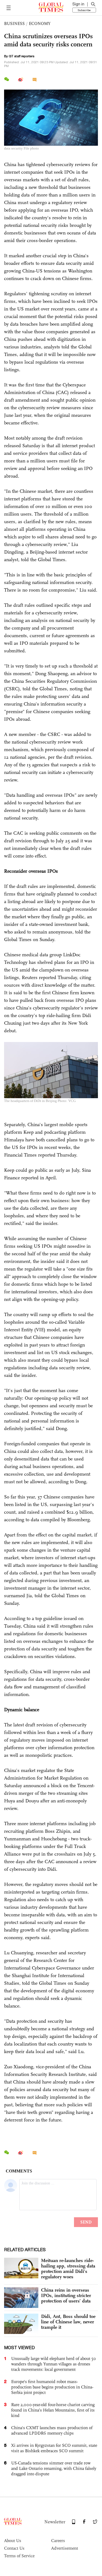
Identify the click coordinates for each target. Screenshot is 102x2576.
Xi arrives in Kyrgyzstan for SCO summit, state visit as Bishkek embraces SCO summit (54, 2448)
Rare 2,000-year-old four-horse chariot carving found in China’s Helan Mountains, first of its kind (53, 2410)
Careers (58, 2541)
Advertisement (65, 2548)
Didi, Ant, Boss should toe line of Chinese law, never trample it (68, 2322)
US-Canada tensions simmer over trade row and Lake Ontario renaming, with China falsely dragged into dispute (54, 2468)
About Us (13, 2541)
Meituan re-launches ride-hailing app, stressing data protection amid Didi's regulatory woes (68, 2269)
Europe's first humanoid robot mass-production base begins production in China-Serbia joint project (52, 2387)
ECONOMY (40, 23)
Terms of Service (19, 2556)
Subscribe (84, 10)
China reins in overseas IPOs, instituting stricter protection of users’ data (66, 2295)
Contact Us (14, 2548)
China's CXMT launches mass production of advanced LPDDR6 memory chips (52, 2430)
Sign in (78, 4)
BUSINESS (14, 23)
